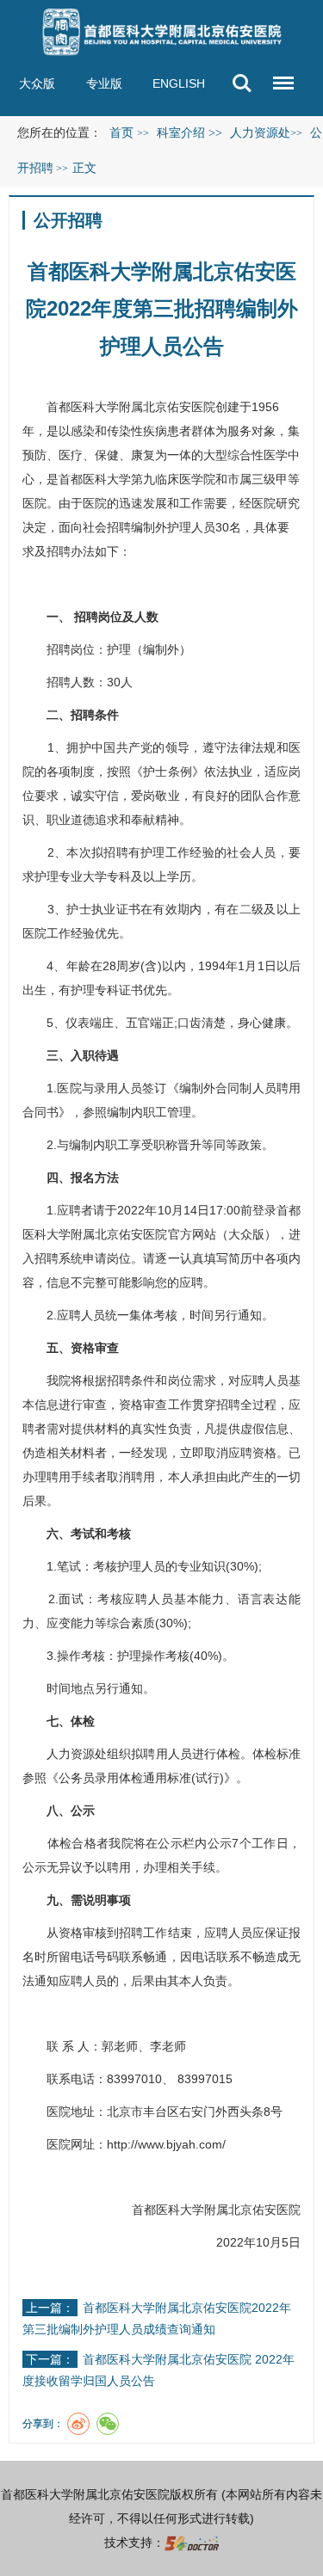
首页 (121, 133)
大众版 (37, 83)
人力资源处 (77, 1754)
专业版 (104, 83)
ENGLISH (179, 83)
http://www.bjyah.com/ (166, 2144)
